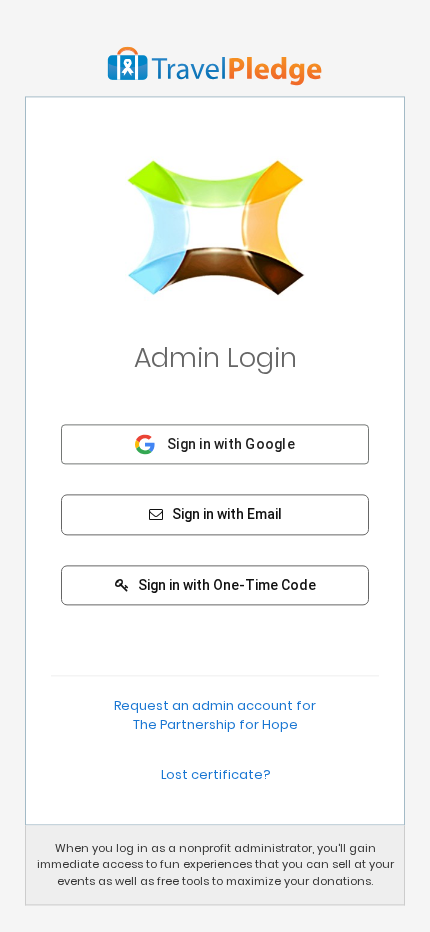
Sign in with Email (225, 515)
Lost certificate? (215, 774)
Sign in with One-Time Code (225, 585)
